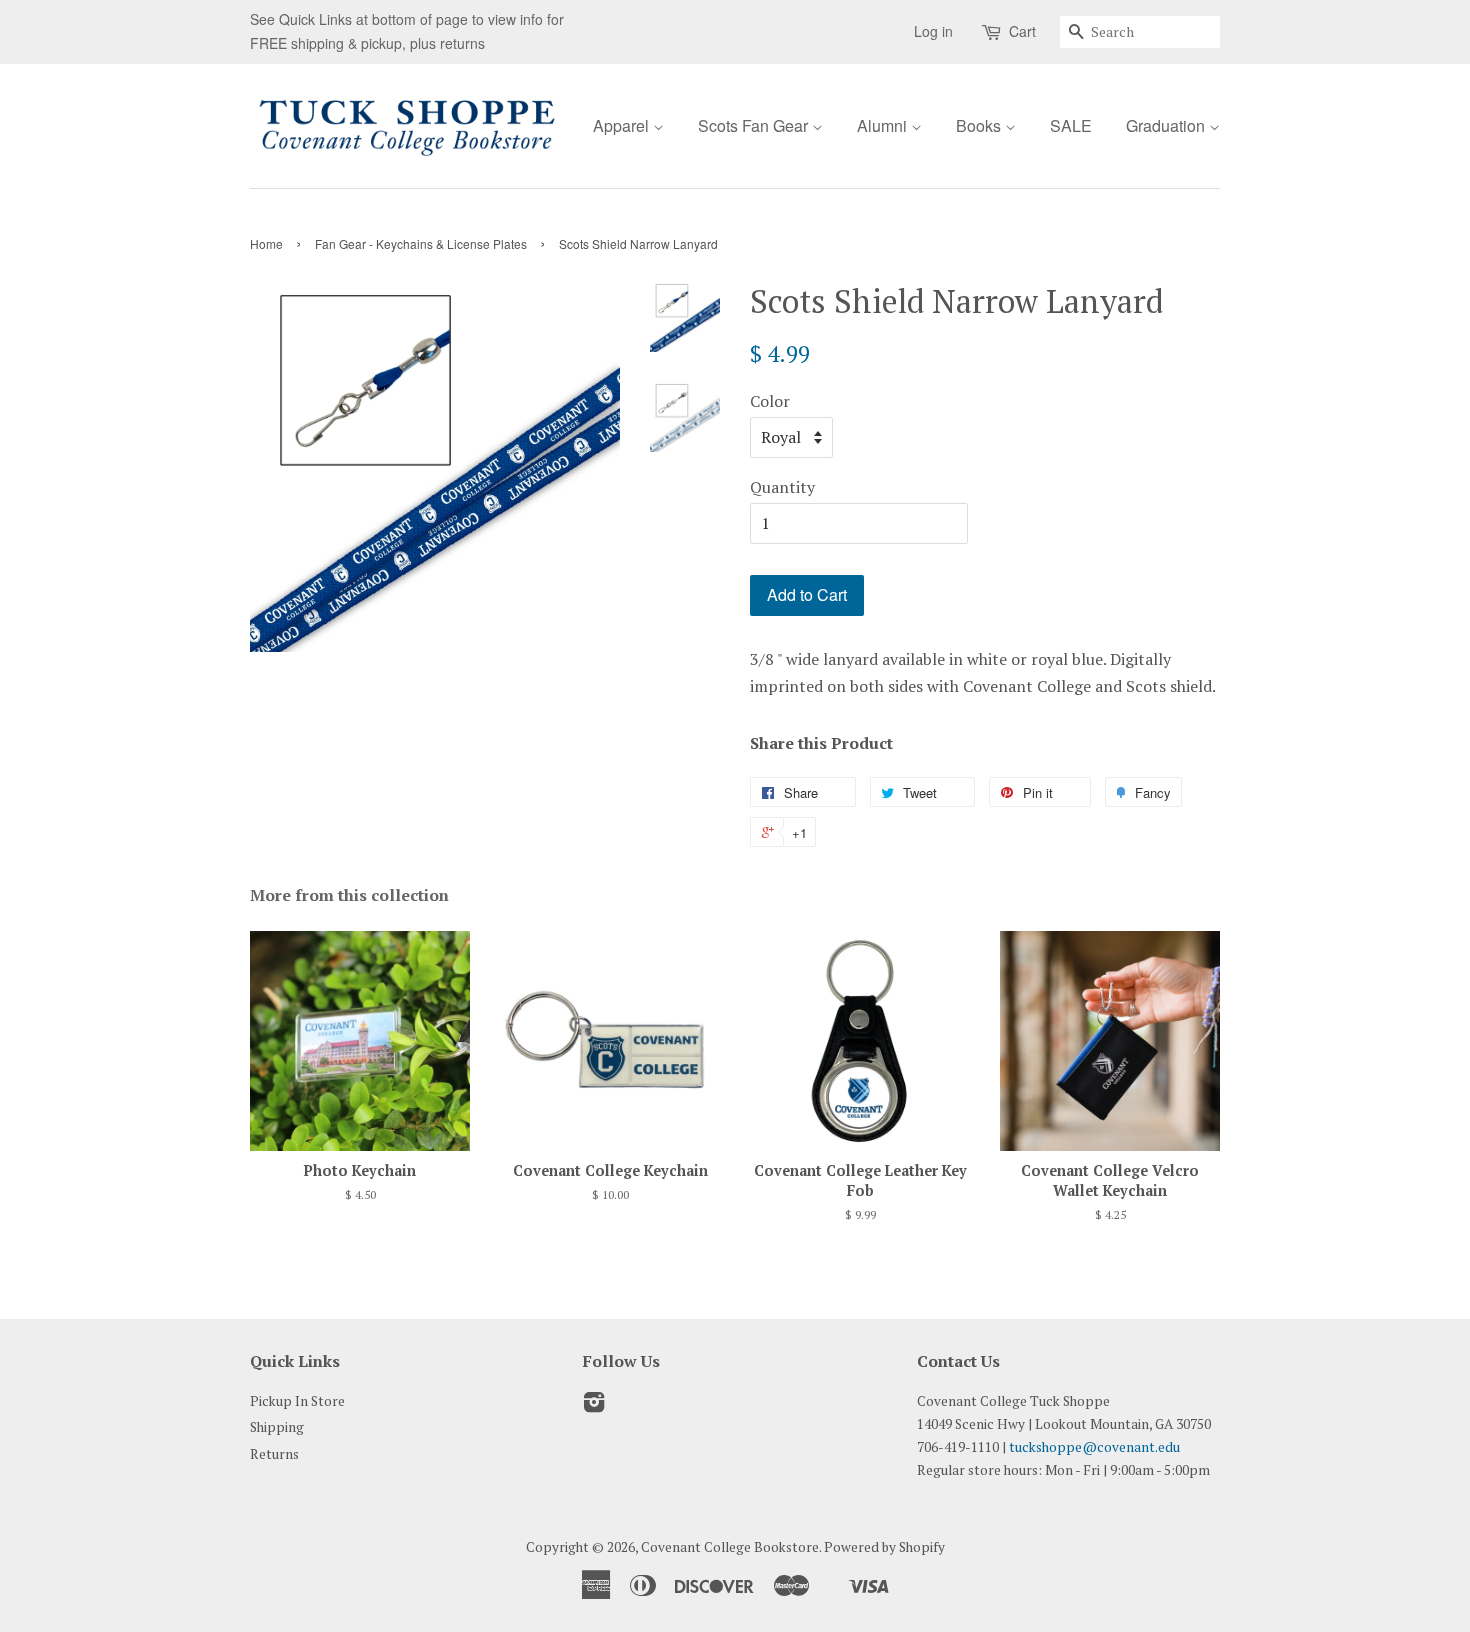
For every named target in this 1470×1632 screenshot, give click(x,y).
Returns (274, 1454)
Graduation (1167, 125)
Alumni (884, 125)
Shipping (277, 1427)
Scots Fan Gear (755, 125)
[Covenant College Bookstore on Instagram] (594, 1406)
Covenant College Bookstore (730, 1547)
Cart (1022, 31)
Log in (933, 31)
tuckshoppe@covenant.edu (1094, 1447)
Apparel (623, 125)
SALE (1071, 125)
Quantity (782, 487)
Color (770, 401)
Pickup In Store (297, 1401)
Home (266, 243)
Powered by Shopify (884, 1547)
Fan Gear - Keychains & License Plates (421, 243)
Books (980, 125)
